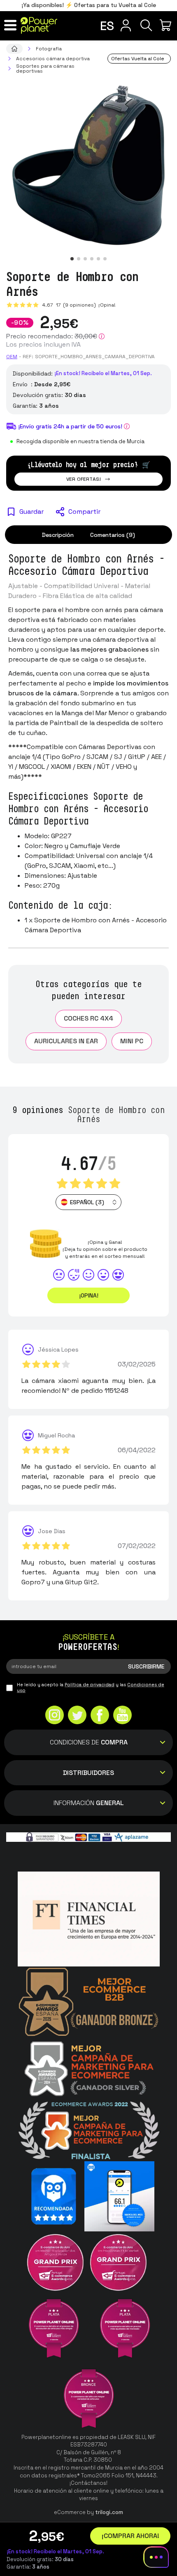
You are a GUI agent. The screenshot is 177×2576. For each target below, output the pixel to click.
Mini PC (132, 1041)
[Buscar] (146, 25)
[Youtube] (122, 1716)
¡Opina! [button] (89, 1295)
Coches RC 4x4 (88, 1018)
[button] (72, 259)
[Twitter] (77, 1716)
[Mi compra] (167, 25)
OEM (12, 357)
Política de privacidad (90, 1685)
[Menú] (10, 25)
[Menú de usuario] (126, 25)
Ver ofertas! (84, 479)
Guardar (31, 512)
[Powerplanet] (14, 49)
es (107, 26)
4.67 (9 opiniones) (70, 305)
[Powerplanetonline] (39, 25)
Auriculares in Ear (66, 1041)
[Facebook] (100, 1716)
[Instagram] (55, 1716)
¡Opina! (106, 305)
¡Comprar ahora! (130, 2536)
